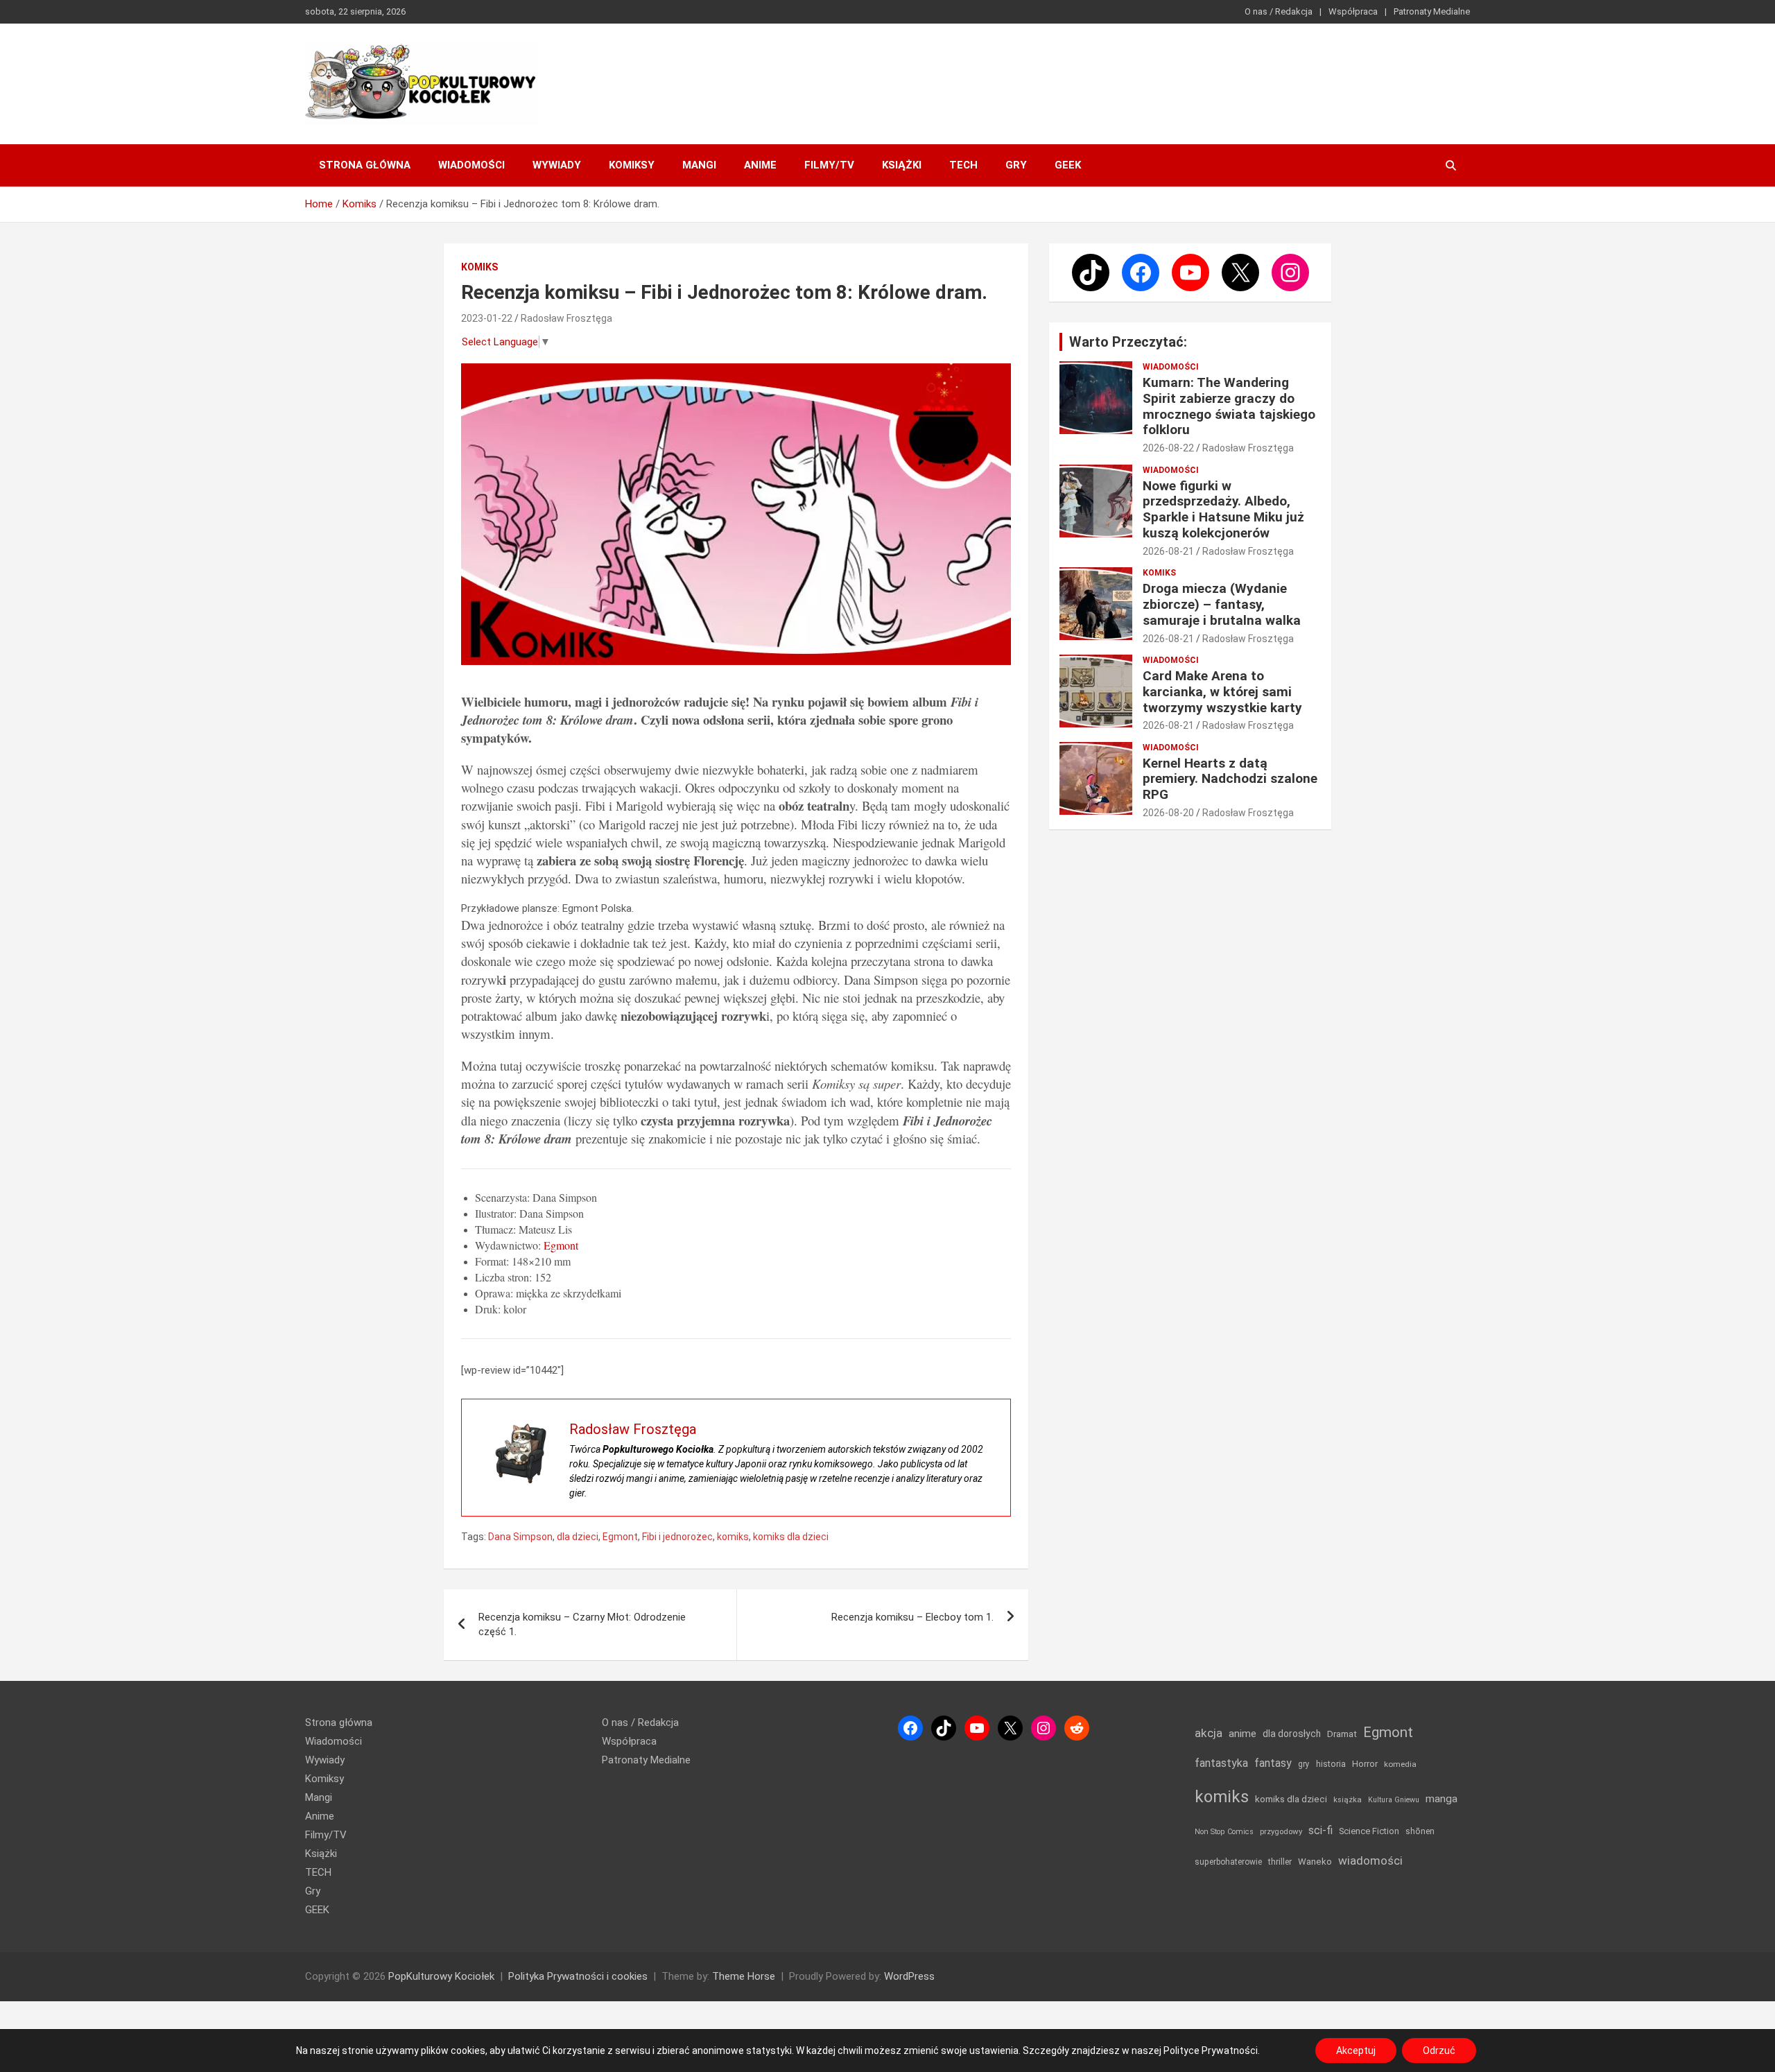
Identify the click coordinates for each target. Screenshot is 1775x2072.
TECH (963, 165)
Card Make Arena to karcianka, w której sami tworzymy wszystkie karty (1222, 692)
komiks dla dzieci (791, 1537)
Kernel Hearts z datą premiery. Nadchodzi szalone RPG (1230, 779)
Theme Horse (744, 1976)
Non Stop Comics (1224, 1832)
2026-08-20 (1168, 813)
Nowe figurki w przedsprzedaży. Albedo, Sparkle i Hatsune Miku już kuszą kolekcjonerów (1223, 509)
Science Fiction (1369, 1831)
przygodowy (1281, 1831)
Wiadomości (471, 165)
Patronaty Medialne (1432, 11)
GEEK (1068, 165)
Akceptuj (1356, 2051)
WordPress (909, 1976)
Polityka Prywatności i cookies (578, 1976)
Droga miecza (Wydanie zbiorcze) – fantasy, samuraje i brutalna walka (1222, 604)
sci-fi (1321, 1830)
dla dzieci (578, 1537)
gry (1304, 1764)
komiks (733, 1537)
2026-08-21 (1168, 551)
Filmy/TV (829, 165)
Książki (902, 165)
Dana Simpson (520, 1537)
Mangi (699, 165)
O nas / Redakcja (1279, 11)
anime (1242, 1734)
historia (1331, 1764)
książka (1348, 1800)
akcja (1209, 1733)
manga (1441, 1799)
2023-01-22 (487, 318)
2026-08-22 (1168, 448)
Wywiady (557, 165)
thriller (1280, 1862)
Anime (760, 165)
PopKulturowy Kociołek (441, 1976)
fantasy (1273, 1763)
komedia (1400, 1764)
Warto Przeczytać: (1128, 342)
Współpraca (1353, 11)
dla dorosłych (1292, 1734)
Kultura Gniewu (1394, 1800)
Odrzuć (1439, 2051)
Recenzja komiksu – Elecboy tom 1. (912, 1617)
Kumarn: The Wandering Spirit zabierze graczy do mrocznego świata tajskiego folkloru (1229, 406)
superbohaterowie (1228, 1862)
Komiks (479, 267)
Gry (1016, 165)
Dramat (1342, 1734)
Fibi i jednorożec (677, 1537)
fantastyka (1221, 1763)
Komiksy (632, 165)
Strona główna (365, 165)
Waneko (1315, 1862)
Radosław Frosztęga (566, 318)
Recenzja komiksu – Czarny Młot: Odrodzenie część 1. (582, 1624)
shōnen (1420, 1831)
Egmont (561, 1245)
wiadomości (1370, 1861)
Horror (1365, 1764)
